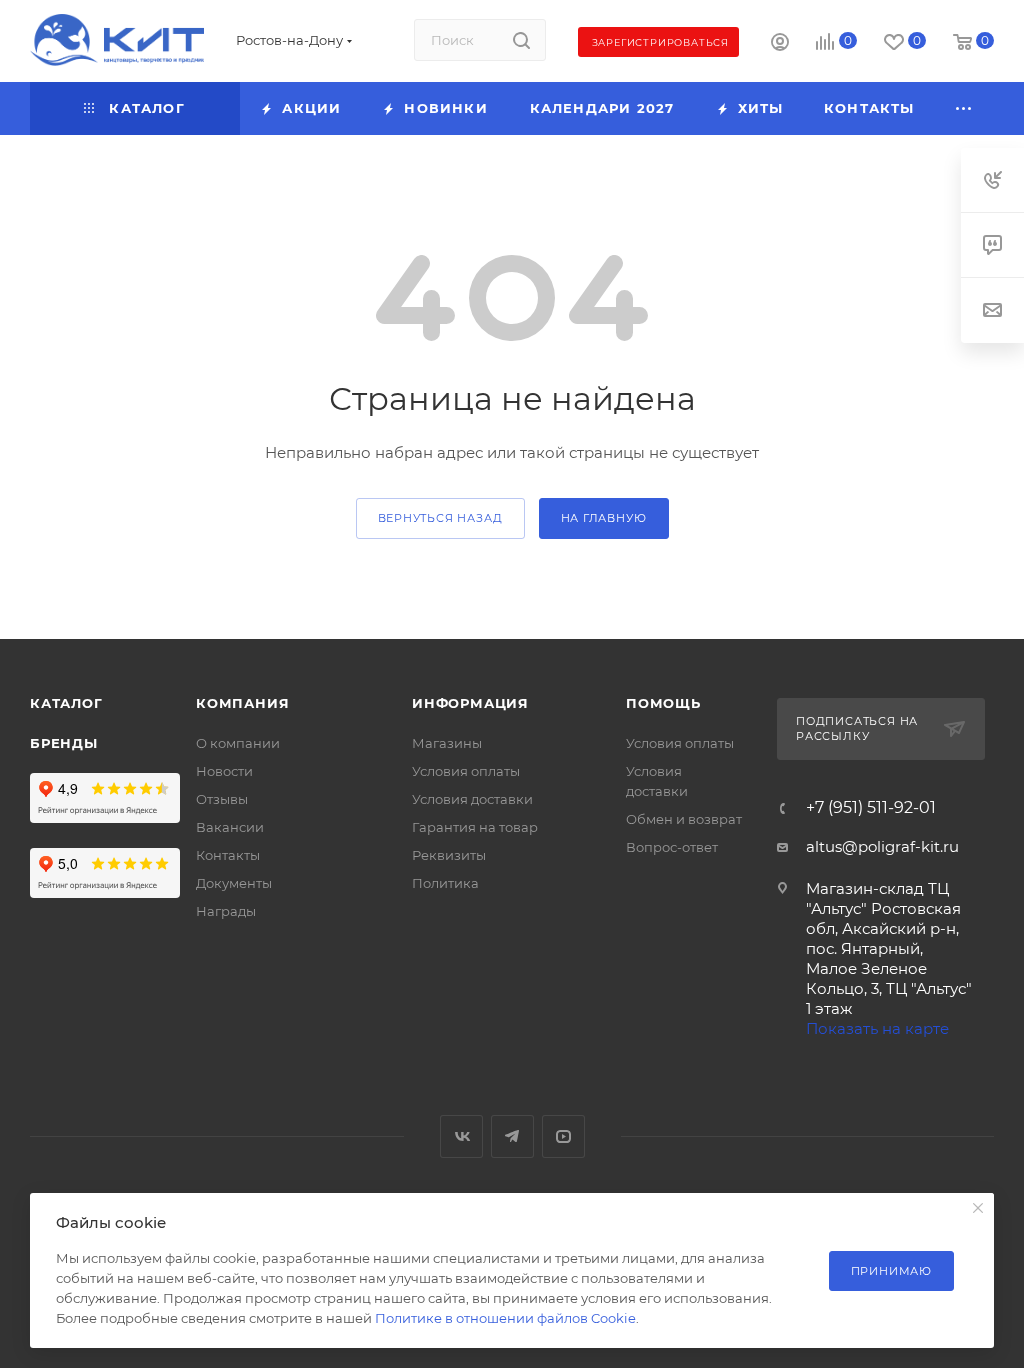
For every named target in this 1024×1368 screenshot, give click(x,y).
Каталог (66, 703)
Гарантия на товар (475, 827)
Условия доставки (472, 799)
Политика (445, 883)
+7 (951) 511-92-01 (871, 808)
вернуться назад (440, 518)
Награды (226, 911)
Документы (234, 883)
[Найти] (521, 40)
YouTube (563, 1136)
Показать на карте (877, 1028)
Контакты (228, 855)
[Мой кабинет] (780, 44)
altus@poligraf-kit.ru (882, 846)
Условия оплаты (466, 771)
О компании (238, 743)
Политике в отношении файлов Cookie (505, 1318)
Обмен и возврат (684, 819)
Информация (470, 703)
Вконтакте (461, 1136)
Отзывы (222, 799)
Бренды (64, 743)
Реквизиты (449, 855)
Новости (224, 771)
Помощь (663, 703)
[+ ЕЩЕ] (964, 108)
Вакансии (230, 827)
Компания (242, 703)
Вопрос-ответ (672, 847)
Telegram (512, 1136)
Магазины (447, 743)
